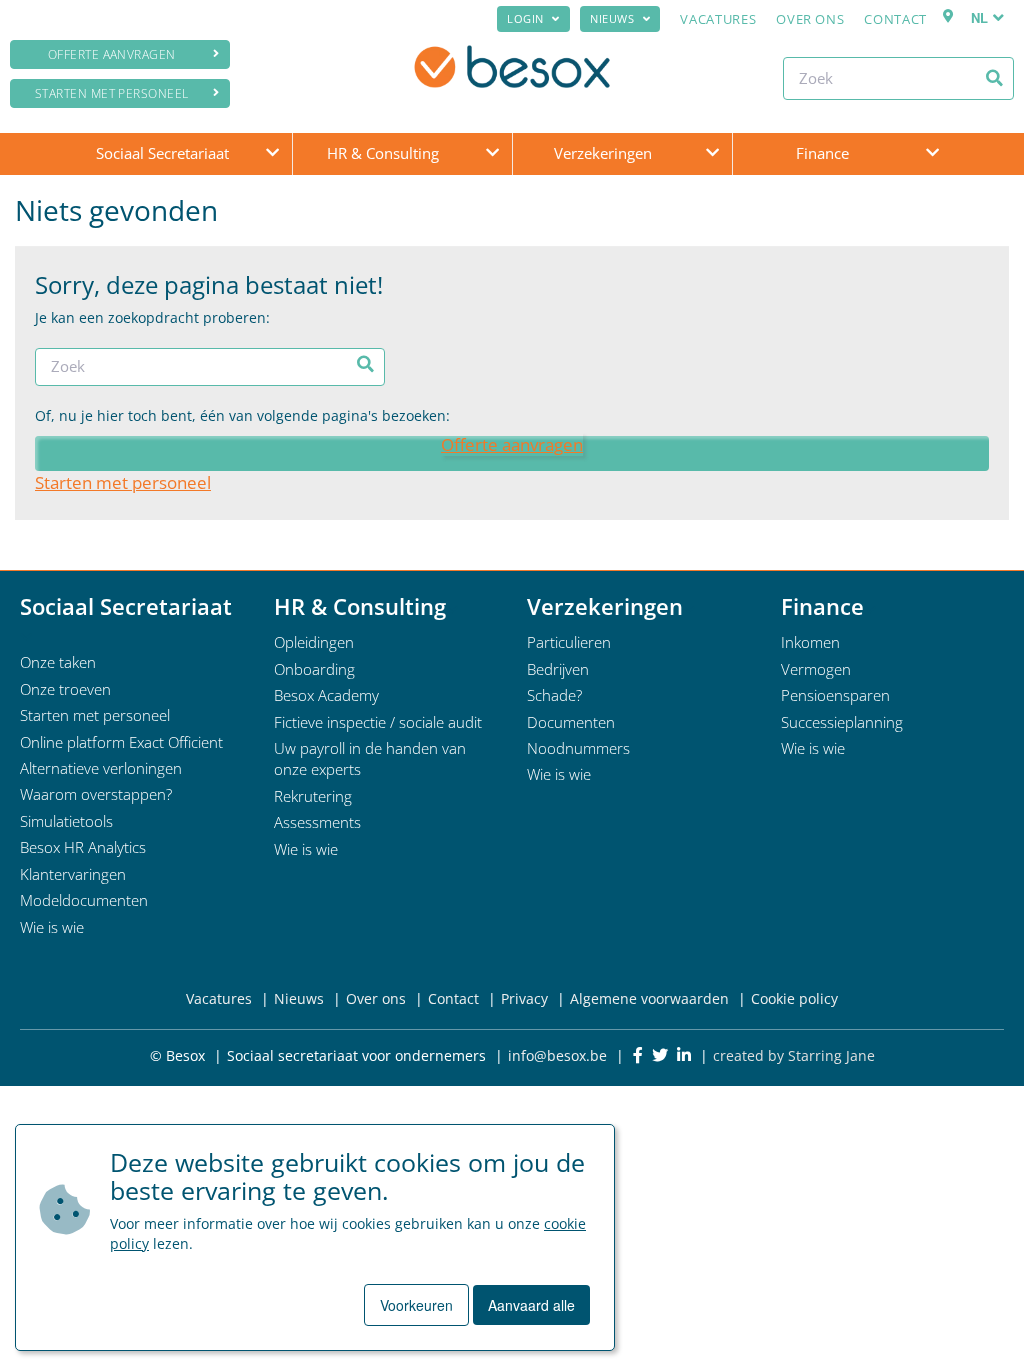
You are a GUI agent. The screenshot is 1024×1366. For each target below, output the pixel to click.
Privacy (524, 998)
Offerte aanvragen (112, 54)
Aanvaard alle (531, 1305)
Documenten (571, 722)
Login (525, 18)
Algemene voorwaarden (649, 998)
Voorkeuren (416, 1305)
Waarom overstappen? (96, 794)
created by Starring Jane (794, 1055)
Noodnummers (578, 748)
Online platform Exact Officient (121, 742)
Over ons (810, 19)
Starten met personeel (112, 93)
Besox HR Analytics (83, 847)
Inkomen (810, 642)
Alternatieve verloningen (101, 768)
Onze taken (58, 662)
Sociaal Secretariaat (162, 153)
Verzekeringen (603, 153)
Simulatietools (66, 821)
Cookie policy (794, 998)
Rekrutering (313, 796)
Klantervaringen (73, 874)
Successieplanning (842, 722)
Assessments (317, 822)
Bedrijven (558, 669)
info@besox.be (557, 1055)
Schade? (554, 695)
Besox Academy (326, 695)
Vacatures (718, 19)
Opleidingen (314, 642)
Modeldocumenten (84, 900)
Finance (822, 153)
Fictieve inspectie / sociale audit (378, 722)
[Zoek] (994, 78)
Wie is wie (52, 927)
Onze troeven (65, 689)
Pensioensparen (835, 695)
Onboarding (314, 669)
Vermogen (816, 669)
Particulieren (569, 642)
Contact (895, 19)
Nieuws (612, 18)
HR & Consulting (383, 153)
